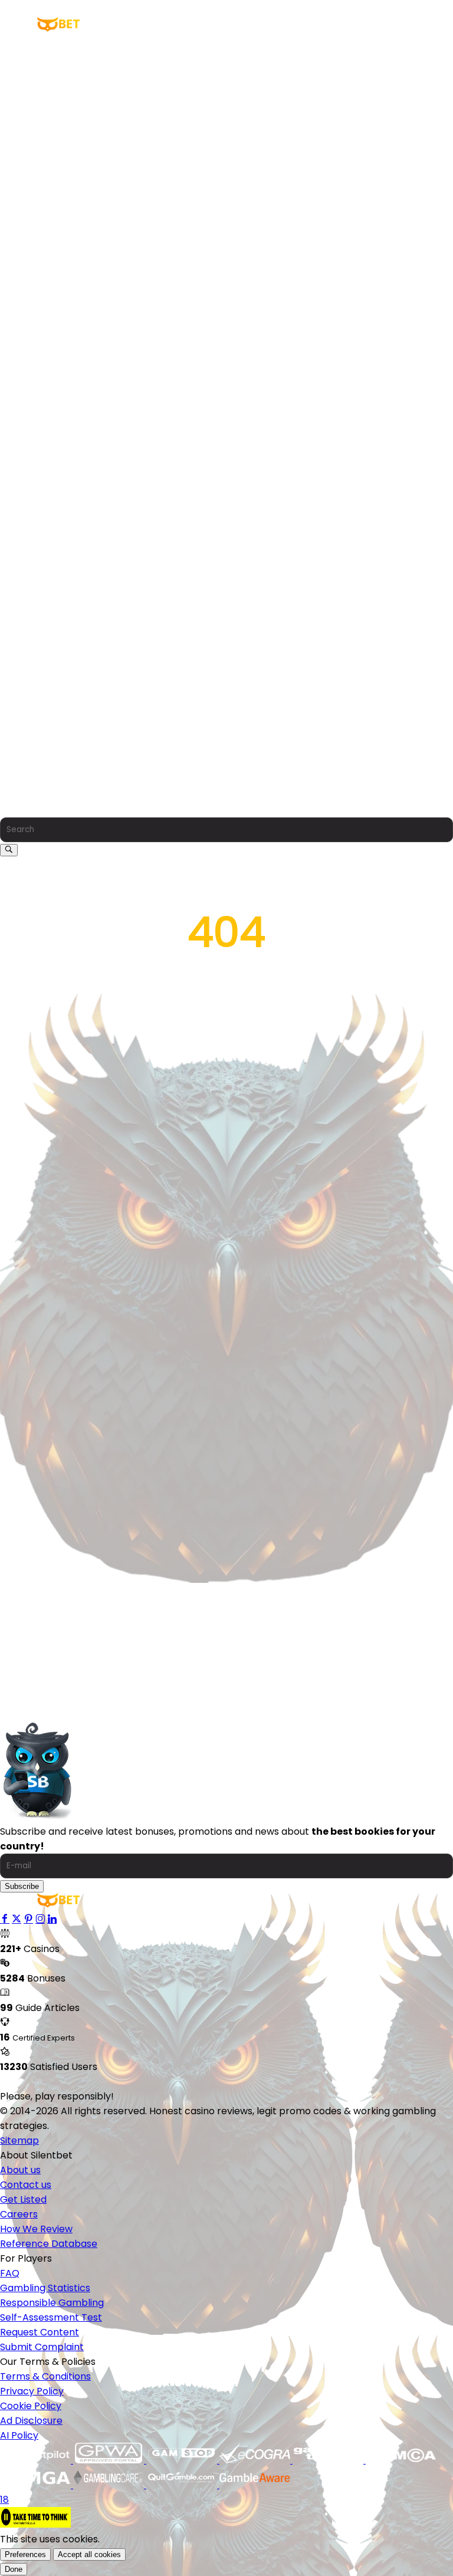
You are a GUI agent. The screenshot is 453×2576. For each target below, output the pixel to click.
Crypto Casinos (45, 117)
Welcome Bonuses (52, 264)
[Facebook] (5, 1919)
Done (14, 2569)
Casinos (18, 43)
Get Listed (23, 545)
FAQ (10, 618)
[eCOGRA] (256, 2460)
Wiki (9, 397)
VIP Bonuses (37, 309)
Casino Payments (50, 132)
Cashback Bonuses (53, 323)
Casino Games (43, 220)
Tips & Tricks (39, 441)
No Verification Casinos (63, 176)
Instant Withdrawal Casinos (73, 161)
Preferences (25, 2554)
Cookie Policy (31, 751)
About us (20, 515)
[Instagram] (40, 1919)
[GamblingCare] (110, 2485)
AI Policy (19, 781)
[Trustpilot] (37, 2460)
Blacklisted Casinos (54, 206)
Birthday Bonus (44, 338)
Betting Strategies (51, 427)
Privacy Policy (32, 736)
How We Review (36, 574)
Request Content (40, 677)
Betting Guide (41, 412)
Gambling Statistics (45, 633)
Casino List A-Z (43, 58)
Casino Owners (44, 73)
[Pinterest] (28, 1919)
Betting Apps (30, 368)
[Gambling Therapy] (329, 2460)
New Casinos (39, 88)
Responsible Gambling (52, 648)
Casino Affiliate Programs (68, 191)
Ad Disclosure (31, 766)
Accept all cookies (89, 2554)
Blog (10, 471)
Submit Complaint (42, 692)
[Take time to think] (35, 2524)
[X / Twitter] (17, 1919)
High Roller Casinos (53, 102)
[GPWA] (110, 2460)
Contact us (26, 530)
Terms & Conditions (45, 722)
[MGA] (37, 2485)
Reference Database (49, 589)
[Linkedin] (52, 1919)
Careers (19, 559)
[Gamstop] (183, 2460)
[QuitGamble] (183, 2485)
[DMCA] (401, 2460)
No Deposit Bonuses (55, 279)
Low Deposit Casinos (57, 147)
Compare (22, 382)
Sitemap (19, 2140)
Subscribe (22, 1886)
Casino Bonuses (36, 250)
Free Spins (33, 294)
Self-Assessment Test (51, 663)
